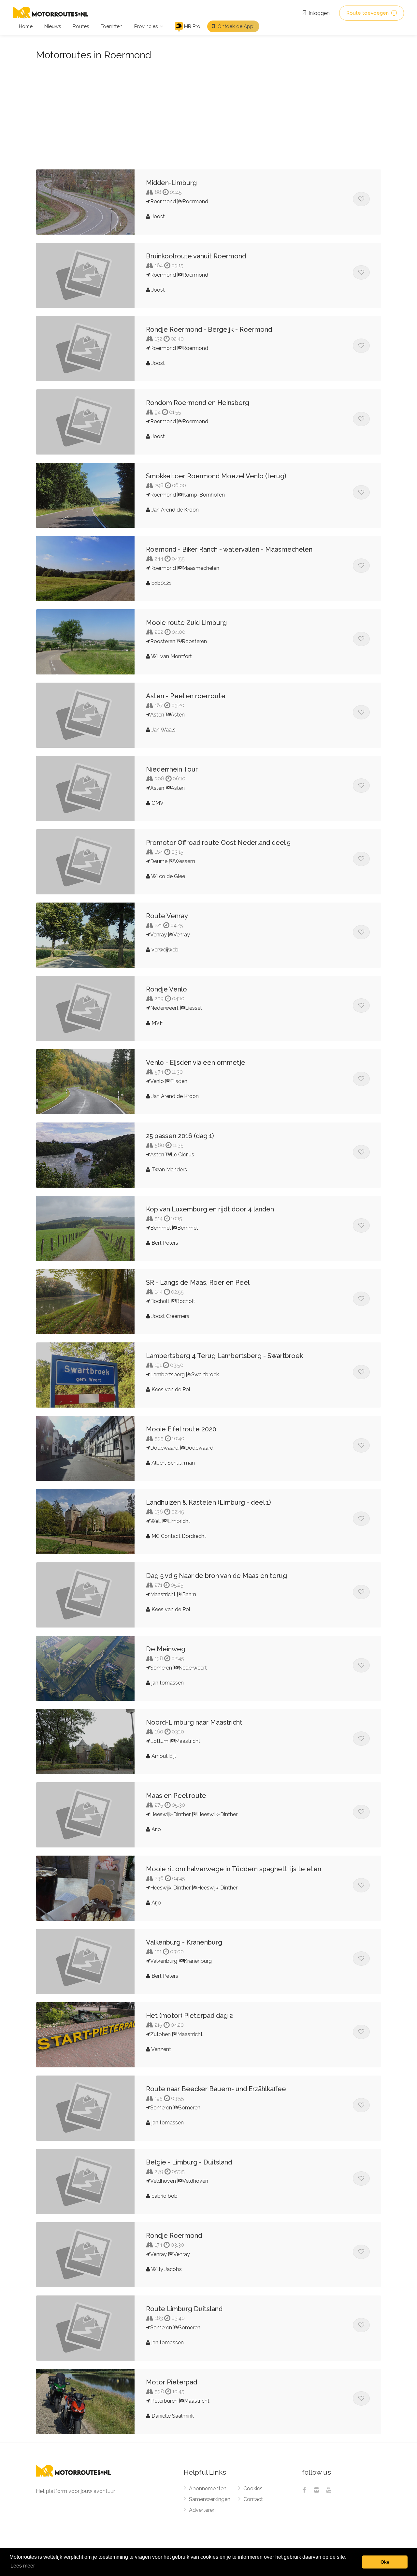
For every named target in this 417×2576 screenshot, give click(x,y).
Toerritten (112, 26)
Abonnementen (208, 2489)
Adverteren (202, 2510)
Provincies (146, 26)
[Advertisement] (208, 112)
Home (26, 26)
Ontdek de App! (235, 26)
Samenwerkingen (210, 2499)
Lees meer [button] (23, 2566)
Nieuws (53, 26)
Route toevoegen (368, 13)
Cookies (253, 2489)
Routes (81, 26)
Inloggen (318, 13)
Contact (253, 2499)
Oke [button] (385, 2562)
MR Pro (192, 26)
